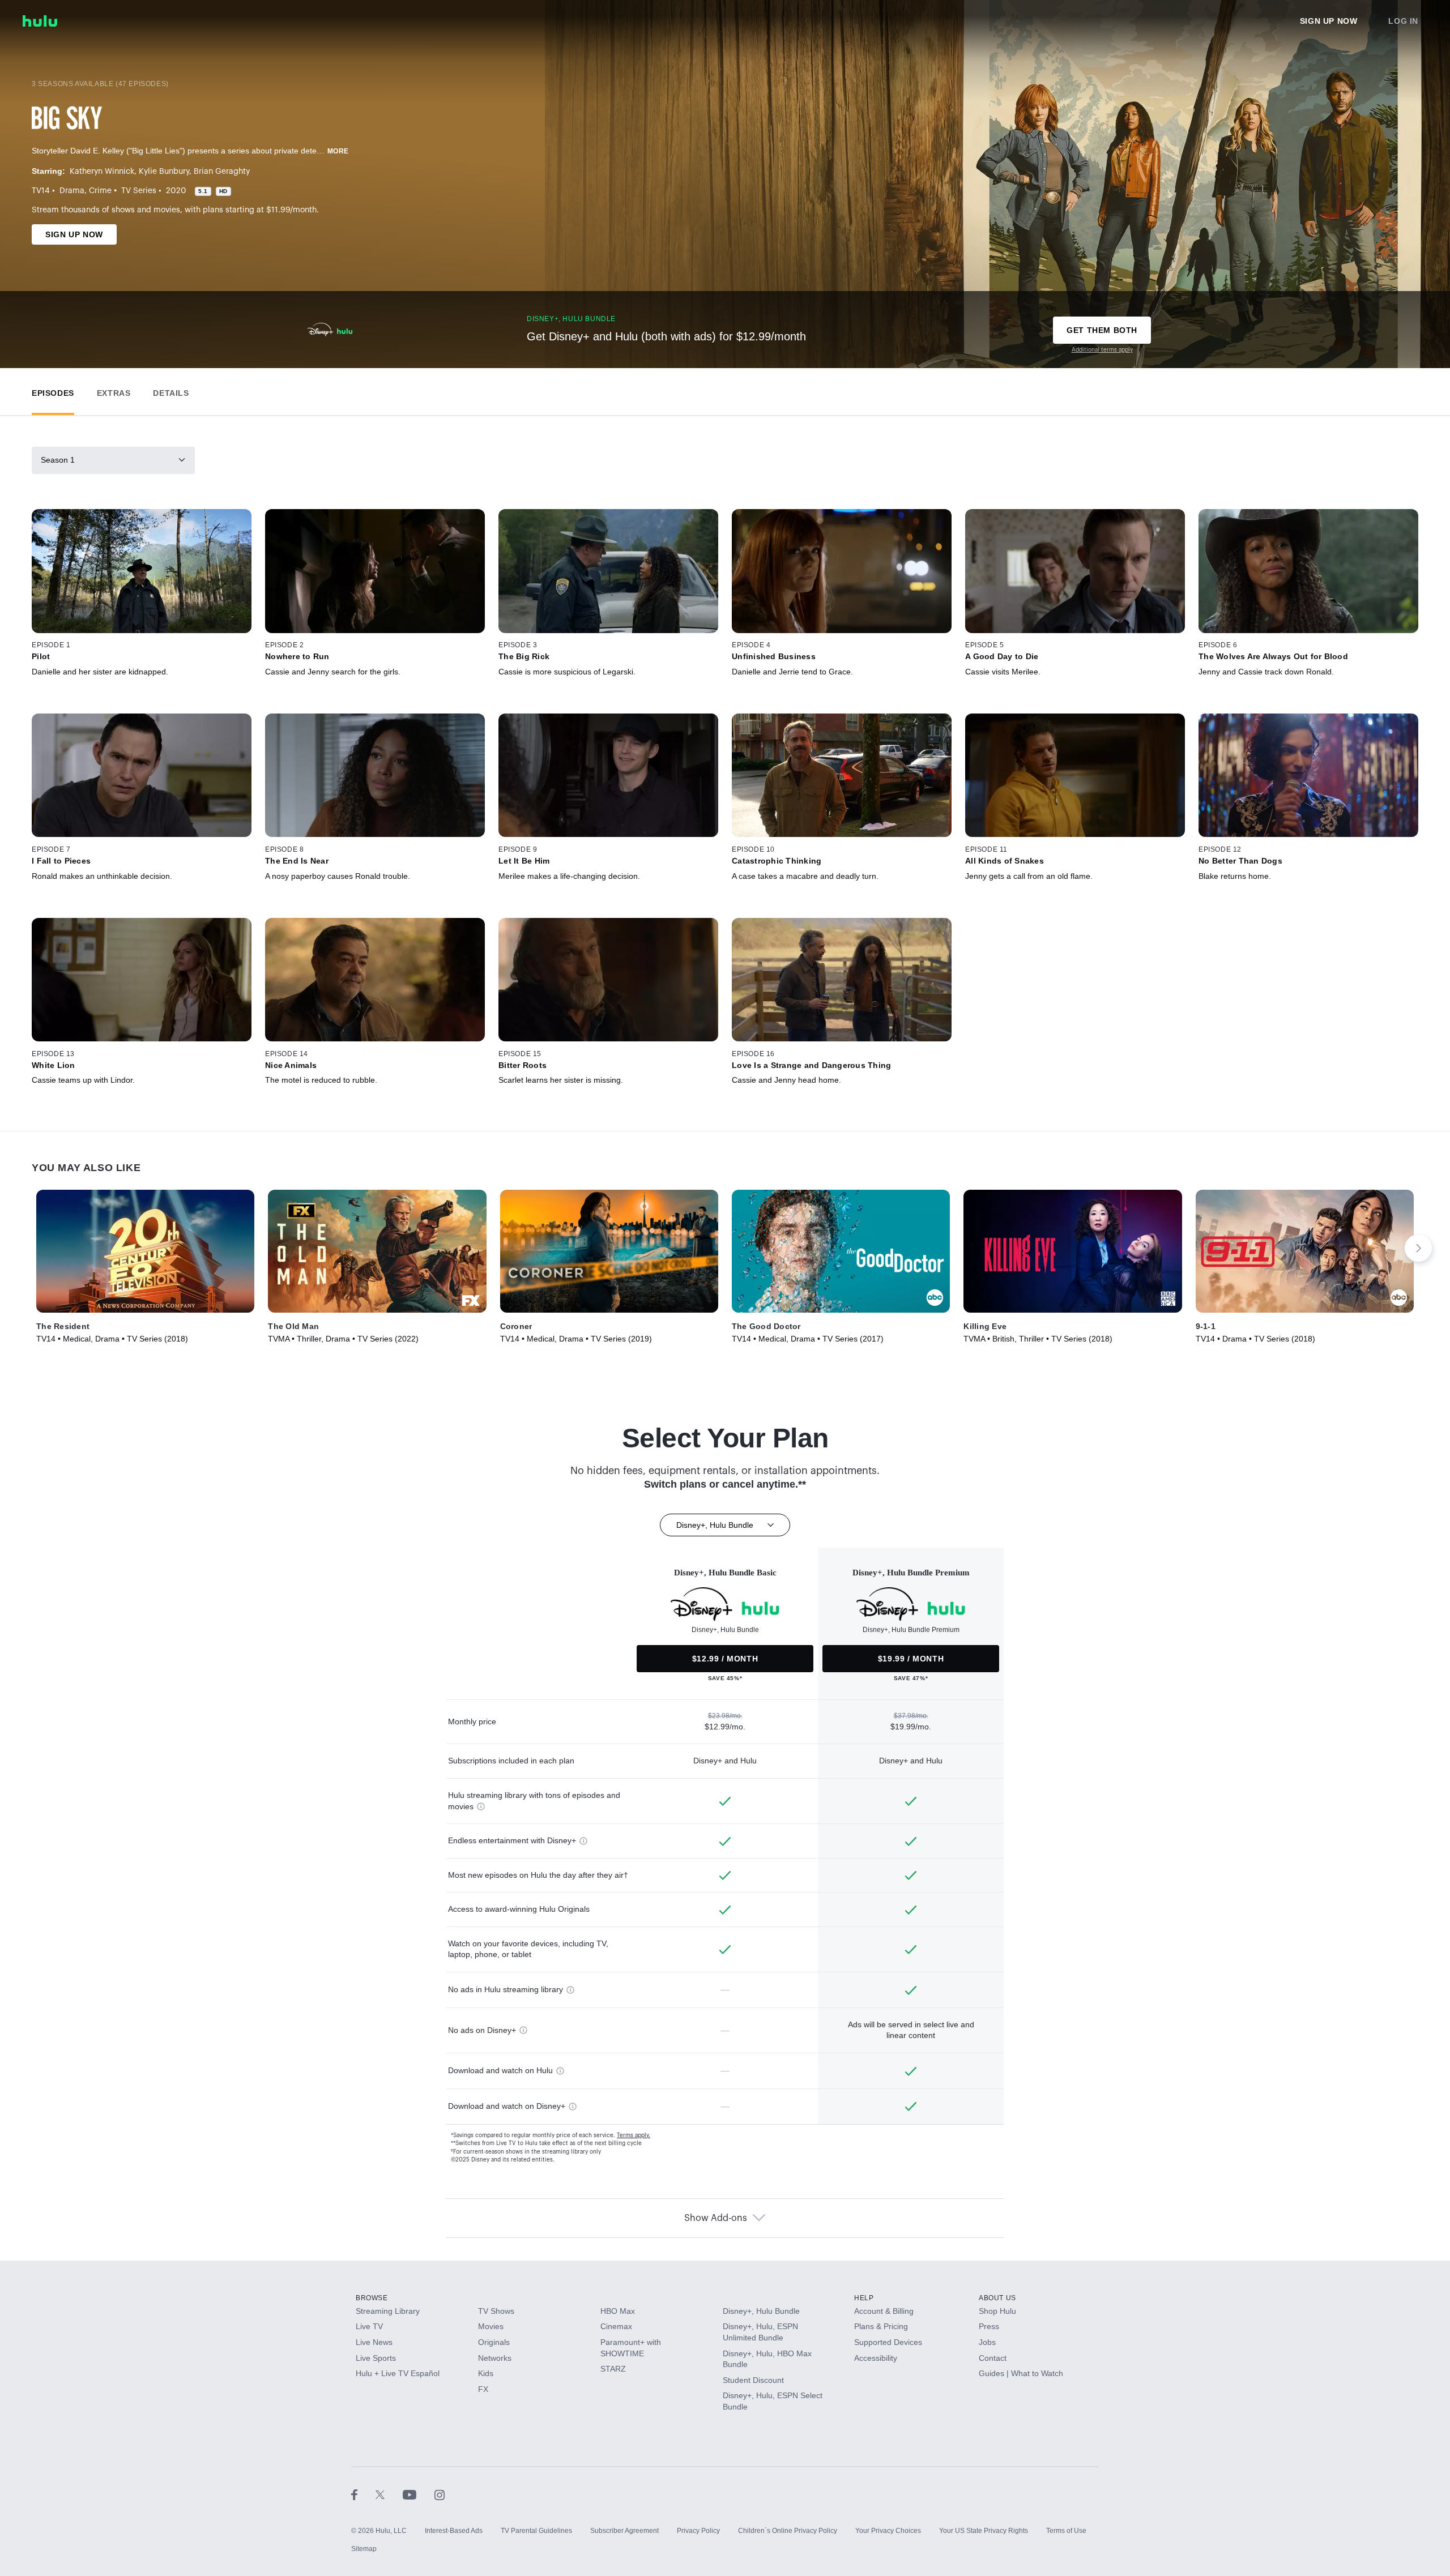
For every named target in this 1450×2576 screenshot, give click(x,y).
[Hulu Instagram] (440, 2494)
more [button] (338, 151)
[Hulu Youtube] (419, 2494)
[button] (53, 390)
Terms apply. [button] (634, 2135)
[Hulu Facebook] (363, 2494)
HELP (864, 2298)
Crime (100, 191)
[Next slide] (1418, 1248)
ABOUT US (997, 2298)
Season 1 (58, 460)
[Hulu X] (389, 2494)
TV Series (139, 191)
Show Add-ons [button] (716, 2218)
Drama (72, 191)
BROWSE (372, 2298)
